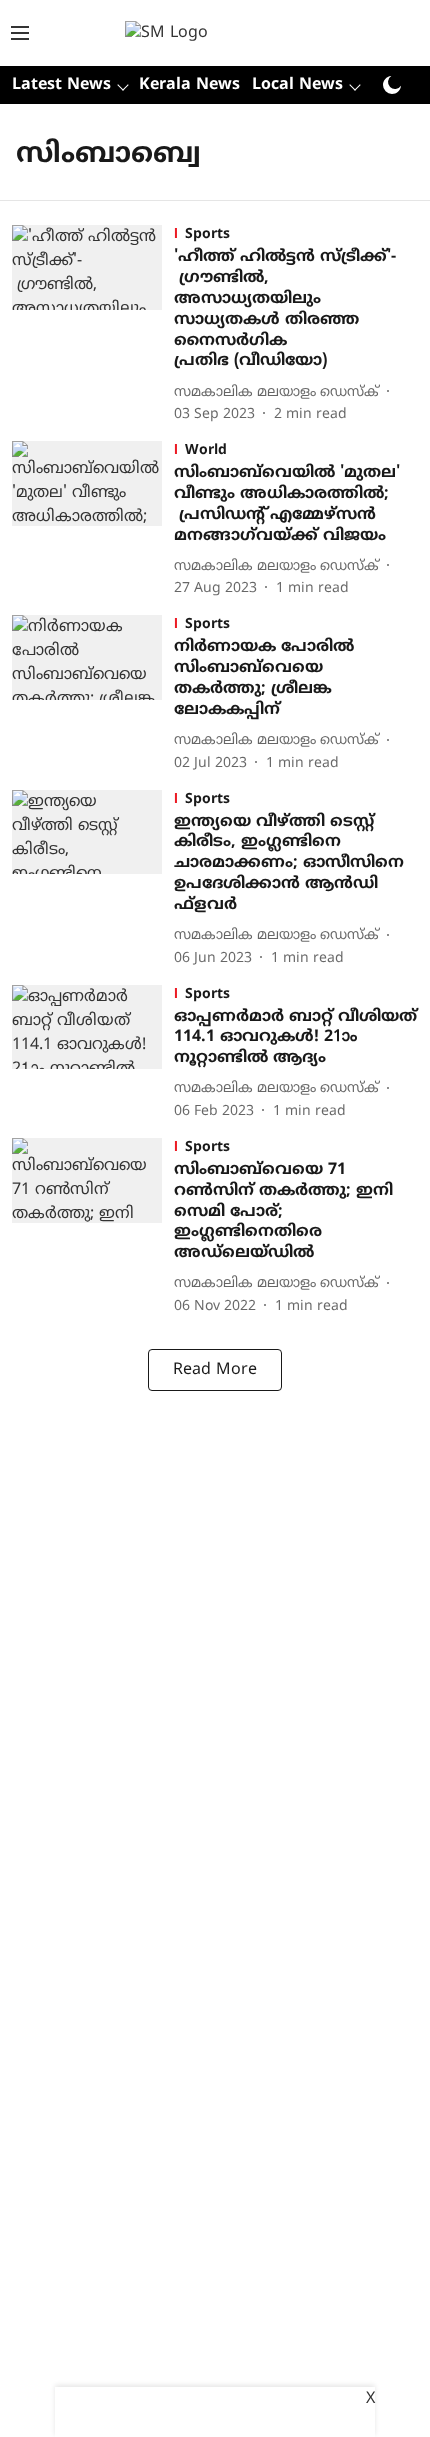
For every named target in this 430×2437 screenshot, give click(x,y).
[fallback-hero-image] (93, 325)
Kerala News (189, 85)
